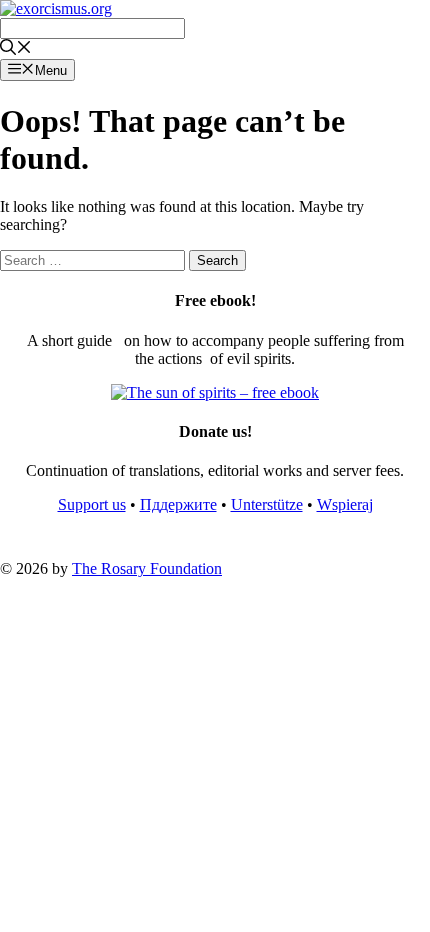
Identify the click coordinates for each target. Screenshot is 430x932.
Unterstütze (267, 504)
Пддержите (178, 504)
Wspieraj (345, 504)
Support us (92, 504)
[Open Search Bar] (16, 49)
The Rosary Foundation (147, 568)
